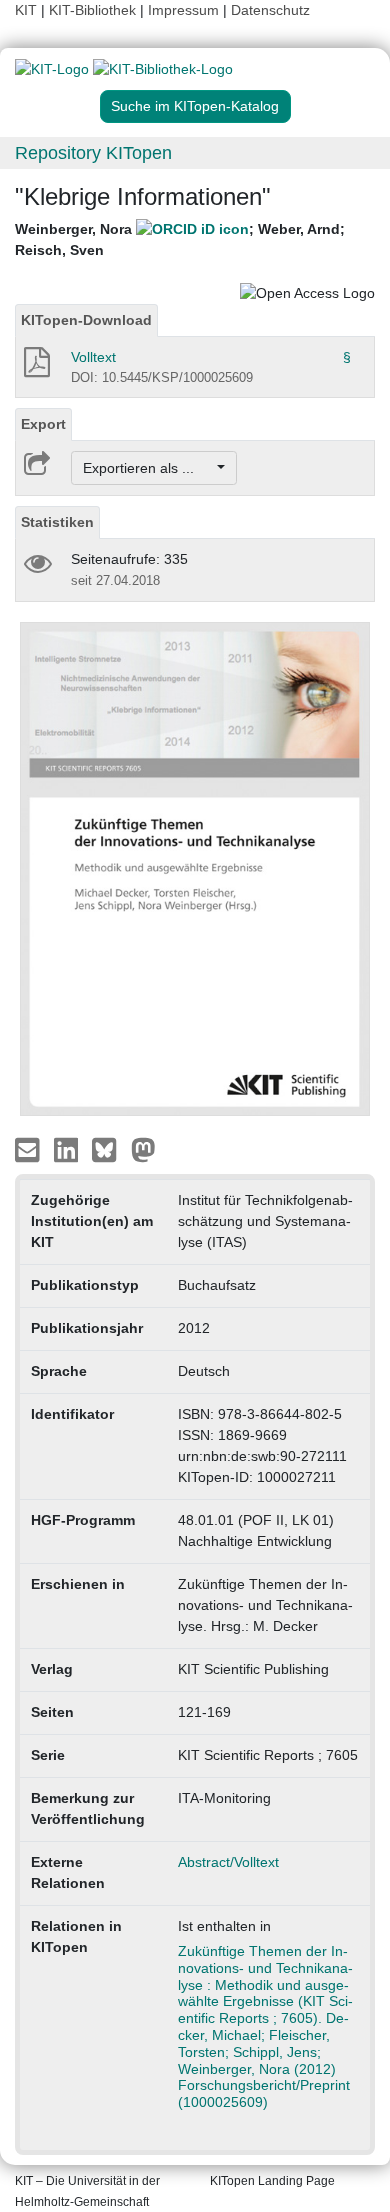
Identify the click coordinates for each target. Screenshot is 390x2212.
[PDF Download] (35, 368)
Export (43, 424)
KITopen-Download (86, 320)
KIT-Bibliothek (94, 10)
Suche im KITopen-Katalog (195, 106)
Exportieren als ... (148, 468)
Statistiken (57, 522)
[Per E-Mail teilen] (29, 1148)
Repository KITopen (93, 153)
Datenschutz (270, 10)
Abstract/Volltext (228, 1862)
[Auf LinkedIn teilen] (68, 1148)
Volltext (93, 357)
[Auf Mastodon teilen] (143, 1148)
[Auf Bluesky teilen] (109, 1148)
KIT (26, 10)
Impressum (183, 10)
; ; (180, 239)
